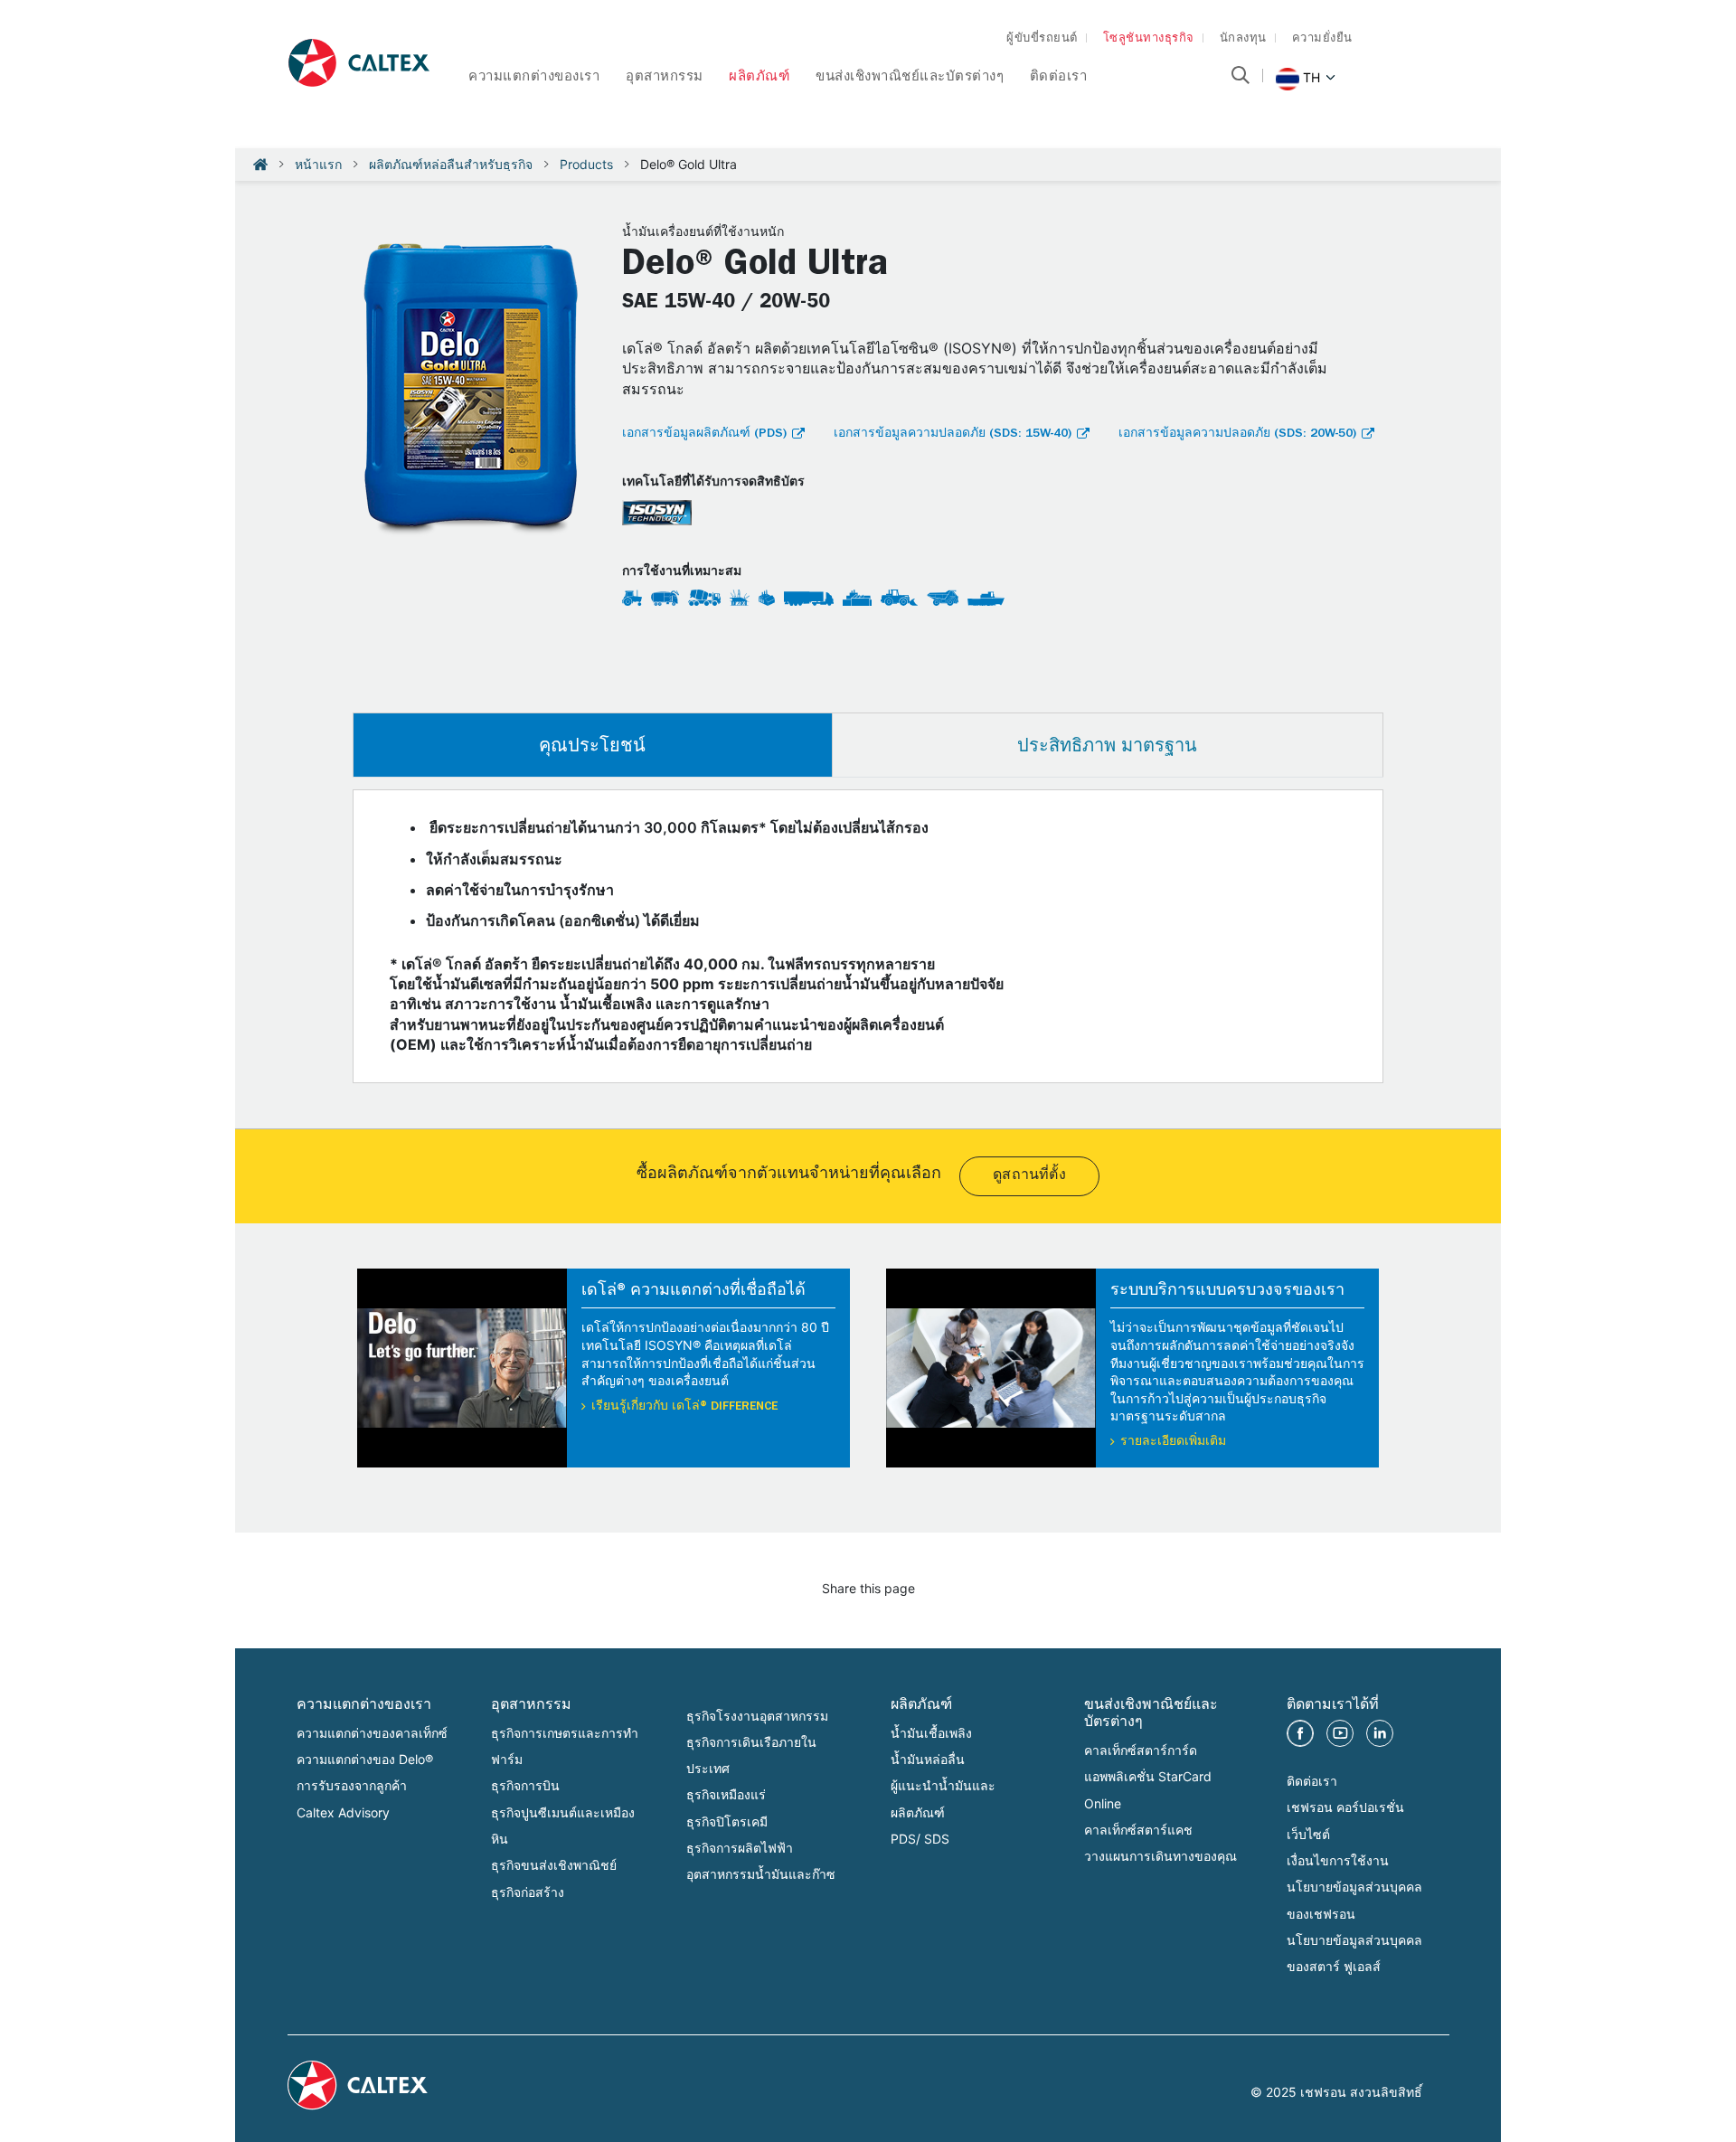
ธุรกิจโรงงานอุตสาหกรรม (757, 1716)
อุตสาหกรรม (665, 78)
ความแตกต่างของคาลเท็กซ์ (372, 1733)
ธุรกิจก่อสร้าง (528, 1892)
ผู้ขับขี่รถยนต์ (1042, 39)
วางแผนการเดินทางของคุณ (1160, 1856)
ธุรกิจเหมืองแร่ (726, 1794)
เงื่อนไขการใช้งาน (1338, 1860)
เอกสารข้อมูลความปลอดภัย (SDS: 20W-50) (1237, 434)
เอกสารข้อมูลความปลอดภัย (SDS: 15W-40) (953, 434)
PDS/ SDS (920, 1839)
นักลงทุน (1243, 39)
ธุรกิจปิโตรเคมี (727, 1821)
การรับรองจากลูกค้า (352, 1785)
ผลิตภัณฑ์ (759, 78)
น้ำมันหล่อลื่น (928, 1759)
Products (586, 164)
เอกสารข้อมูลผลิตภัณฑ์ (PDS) (704, 434)
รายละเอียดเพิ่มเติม (1173, 1442)
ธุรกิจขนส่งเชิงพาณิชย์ (554, 1865)
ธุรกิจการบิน (525, 1785)
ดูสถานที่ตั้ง (1029, 1176)
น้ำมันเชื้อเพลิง (931, 1733)
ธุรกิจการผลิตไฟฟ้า (740, 1848)
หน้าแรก (318, 164)
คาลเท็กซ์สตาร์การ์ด (1141, 1750)
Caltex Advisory (343, 1812)
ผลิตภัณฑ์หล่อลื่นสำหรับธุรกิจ (451, 164)
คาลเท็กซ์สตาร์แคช (1138, 1830)
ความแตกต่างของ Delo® (365, 1759)
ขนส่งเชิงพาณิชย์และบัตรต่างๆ (910, 78)
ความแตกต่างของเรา (534, 78)
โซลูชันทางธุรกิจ (1149, 39)
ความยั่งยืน (1322, 39)
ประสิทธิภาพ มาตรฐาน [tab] (1107, 745)
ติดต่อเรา (1059, 78)
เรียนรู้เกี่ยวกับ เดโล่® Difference (684, 1407)
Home (260, 165)
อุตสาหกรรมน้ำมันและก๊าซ (761, 1874)
